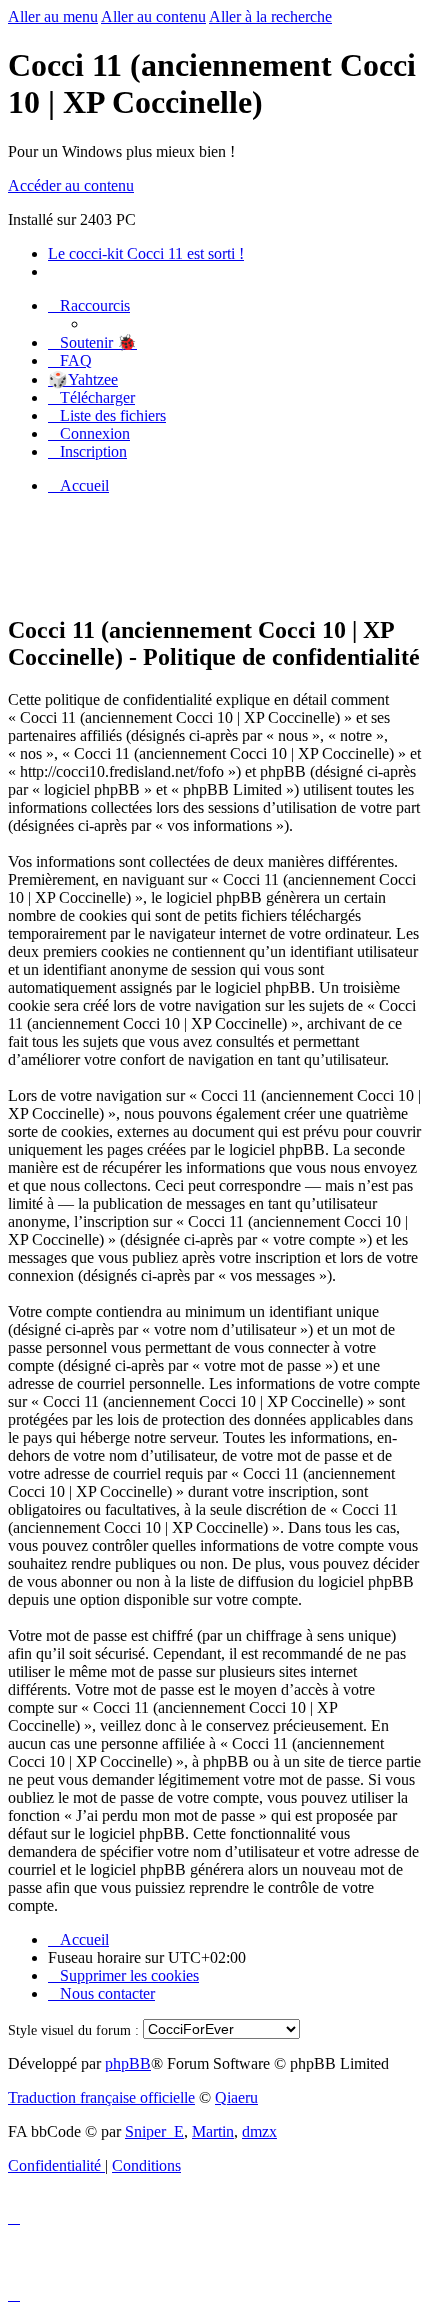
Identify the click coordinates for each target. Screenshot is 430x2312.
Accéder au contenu (71, 185)
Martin (213, 2131)
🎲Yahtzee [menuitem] (83, 379)
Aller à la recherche (270, 16)
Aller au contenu (153, 16)
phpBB (128, 2063)
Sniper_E (154, 2131)
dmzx (259, 2131)
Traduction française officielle (101, 2097)
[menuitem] (92, 342)
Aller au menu (53, 16)
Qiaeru (236, 2097)
